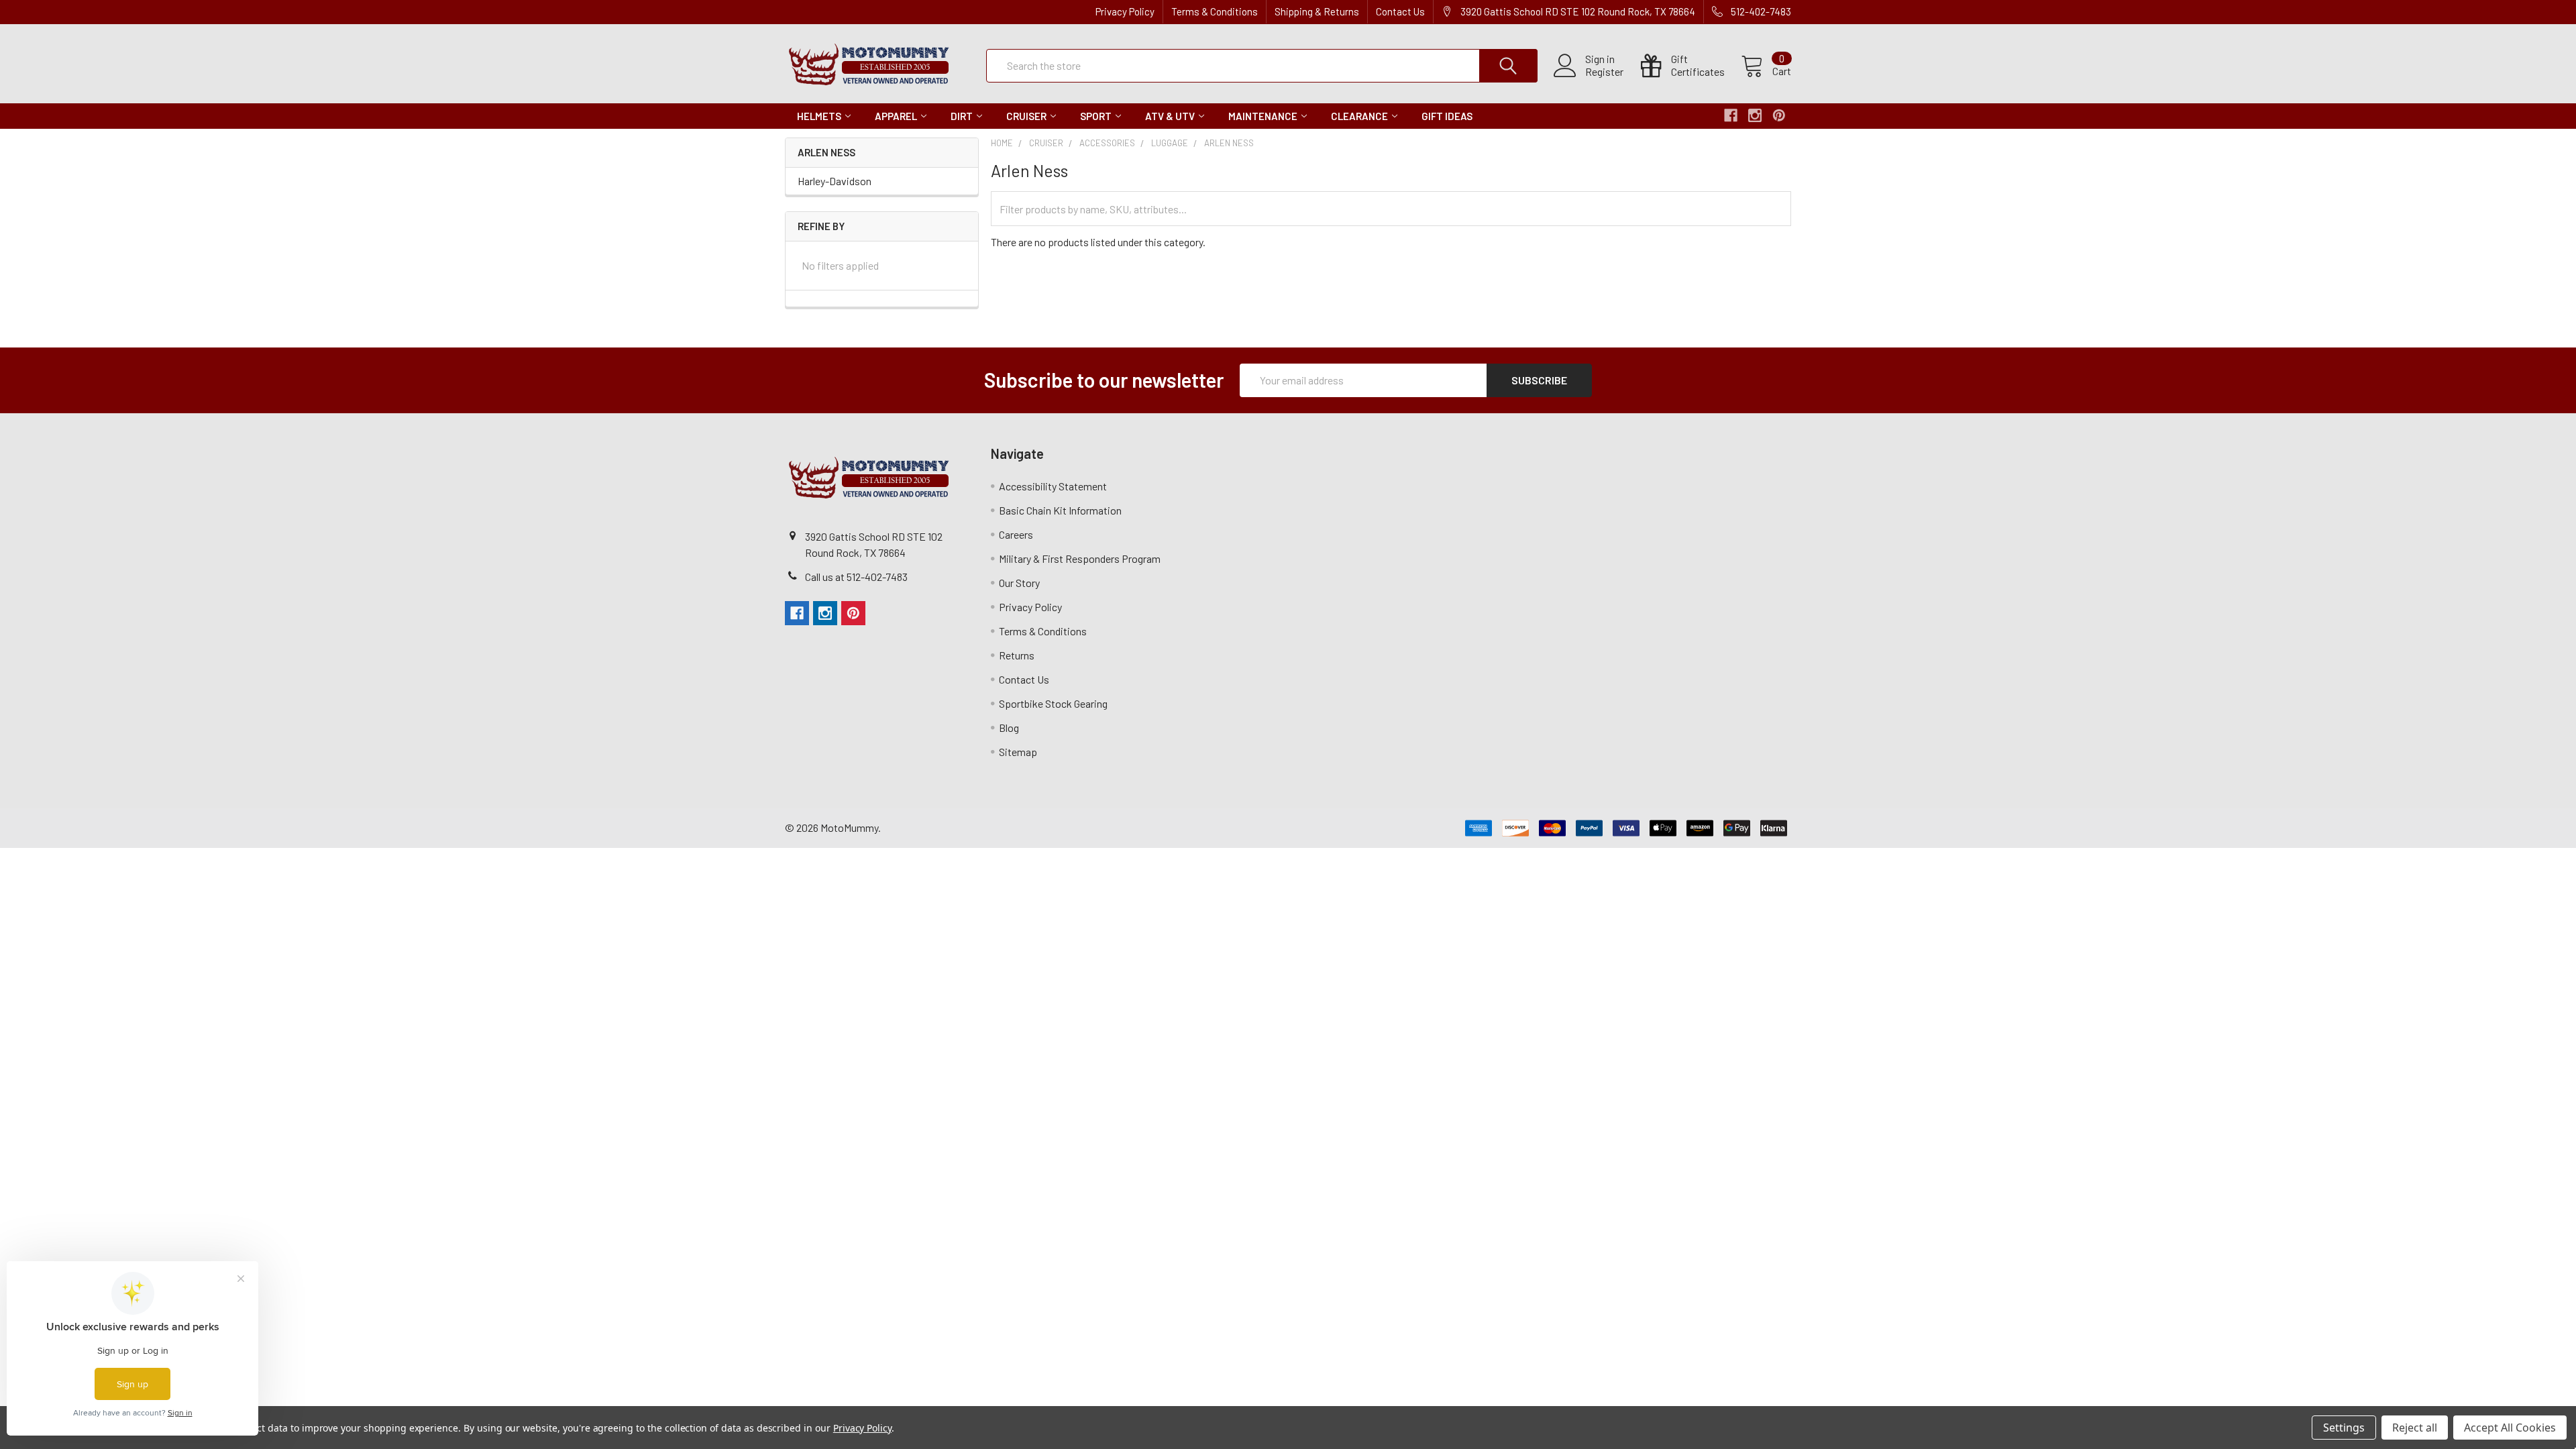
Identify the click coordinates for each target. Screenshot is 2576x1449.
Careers (1016, 534)
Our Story (1019, 583)
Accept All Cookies (2510, 1428)
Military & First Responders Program (1080, 558)
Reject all (2415, 1428)
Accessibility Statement (1053, 486)
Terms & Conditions (1215, 11)
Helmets (819, 116)
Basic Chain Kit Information (1060, 510)
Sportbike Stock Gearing (1053, 703)
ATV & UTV (1170, 116)
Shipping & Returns (1317, 11)
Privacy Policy (1125, 11)
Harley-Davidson (835, 181)
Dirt (962, 116)
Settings (2344, 1428)
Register (1604, 72)
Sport (1096, 116)
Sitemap (1018, 752)
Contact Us (1400, 11)
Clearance (1359, 116)
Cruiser (1026, 116)
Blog (1009, 728)
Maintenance (1263, 116)
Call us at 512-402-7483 (856, 577)
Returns (1017, 655)
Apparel (896, 116)
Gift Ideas (1447, 116)
